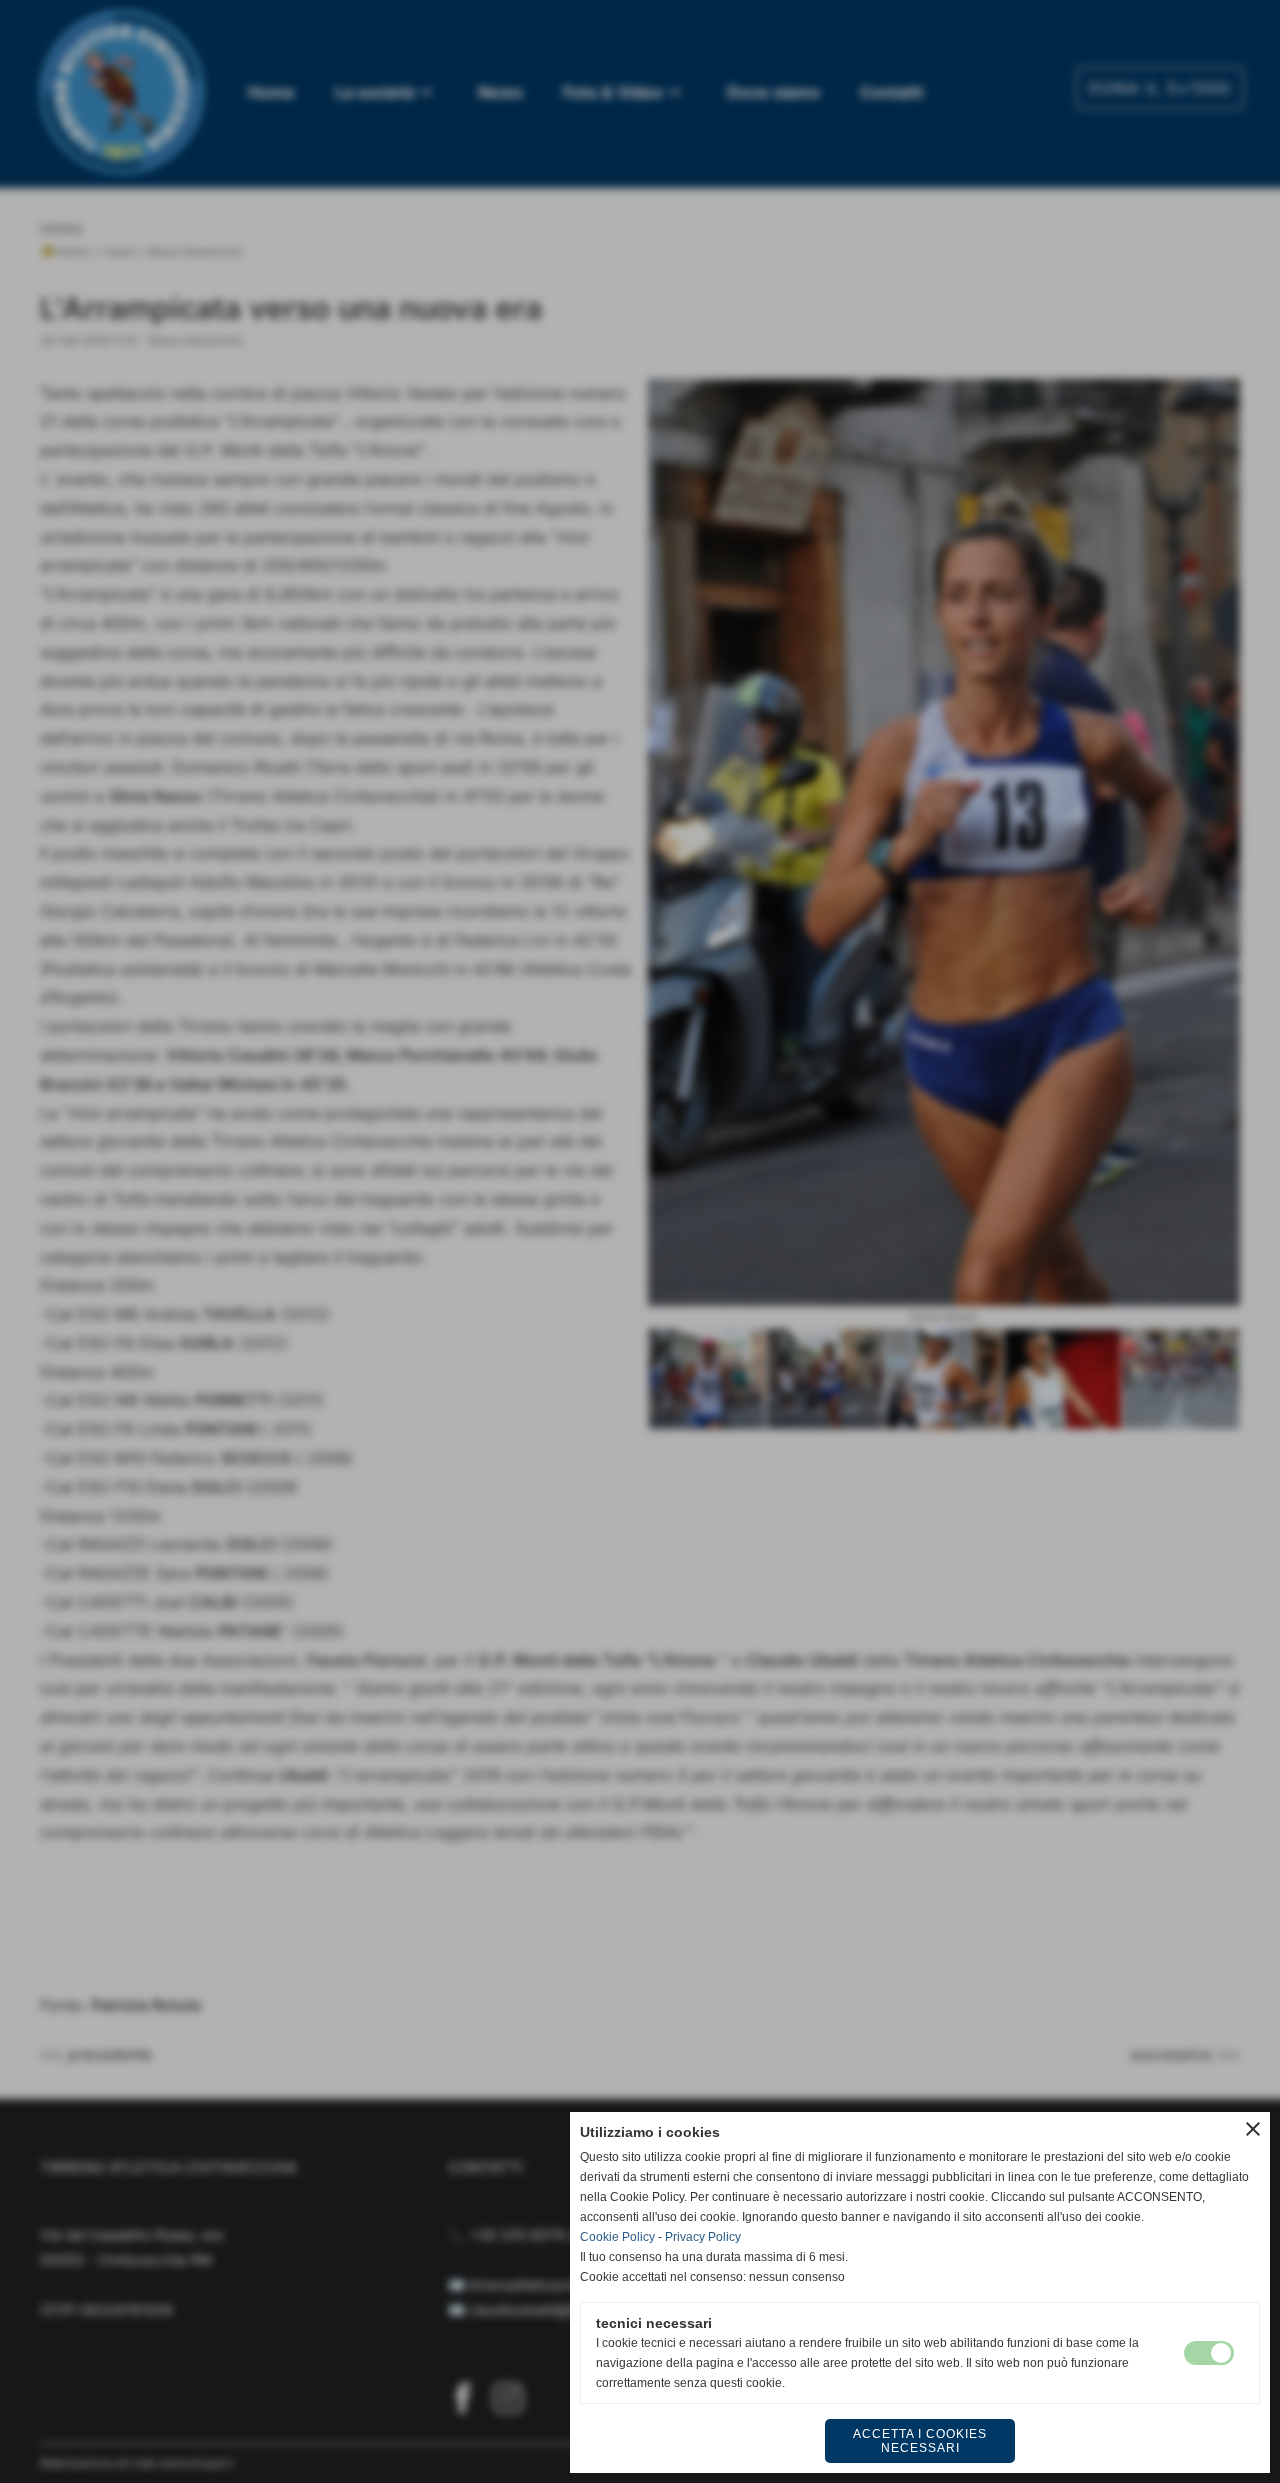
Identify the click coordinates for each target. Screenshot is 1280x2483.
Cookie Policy (617, 2237)
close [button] (1253, 2129)
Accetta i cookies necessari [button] (920, 2441)
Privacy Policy (703, 2237)
